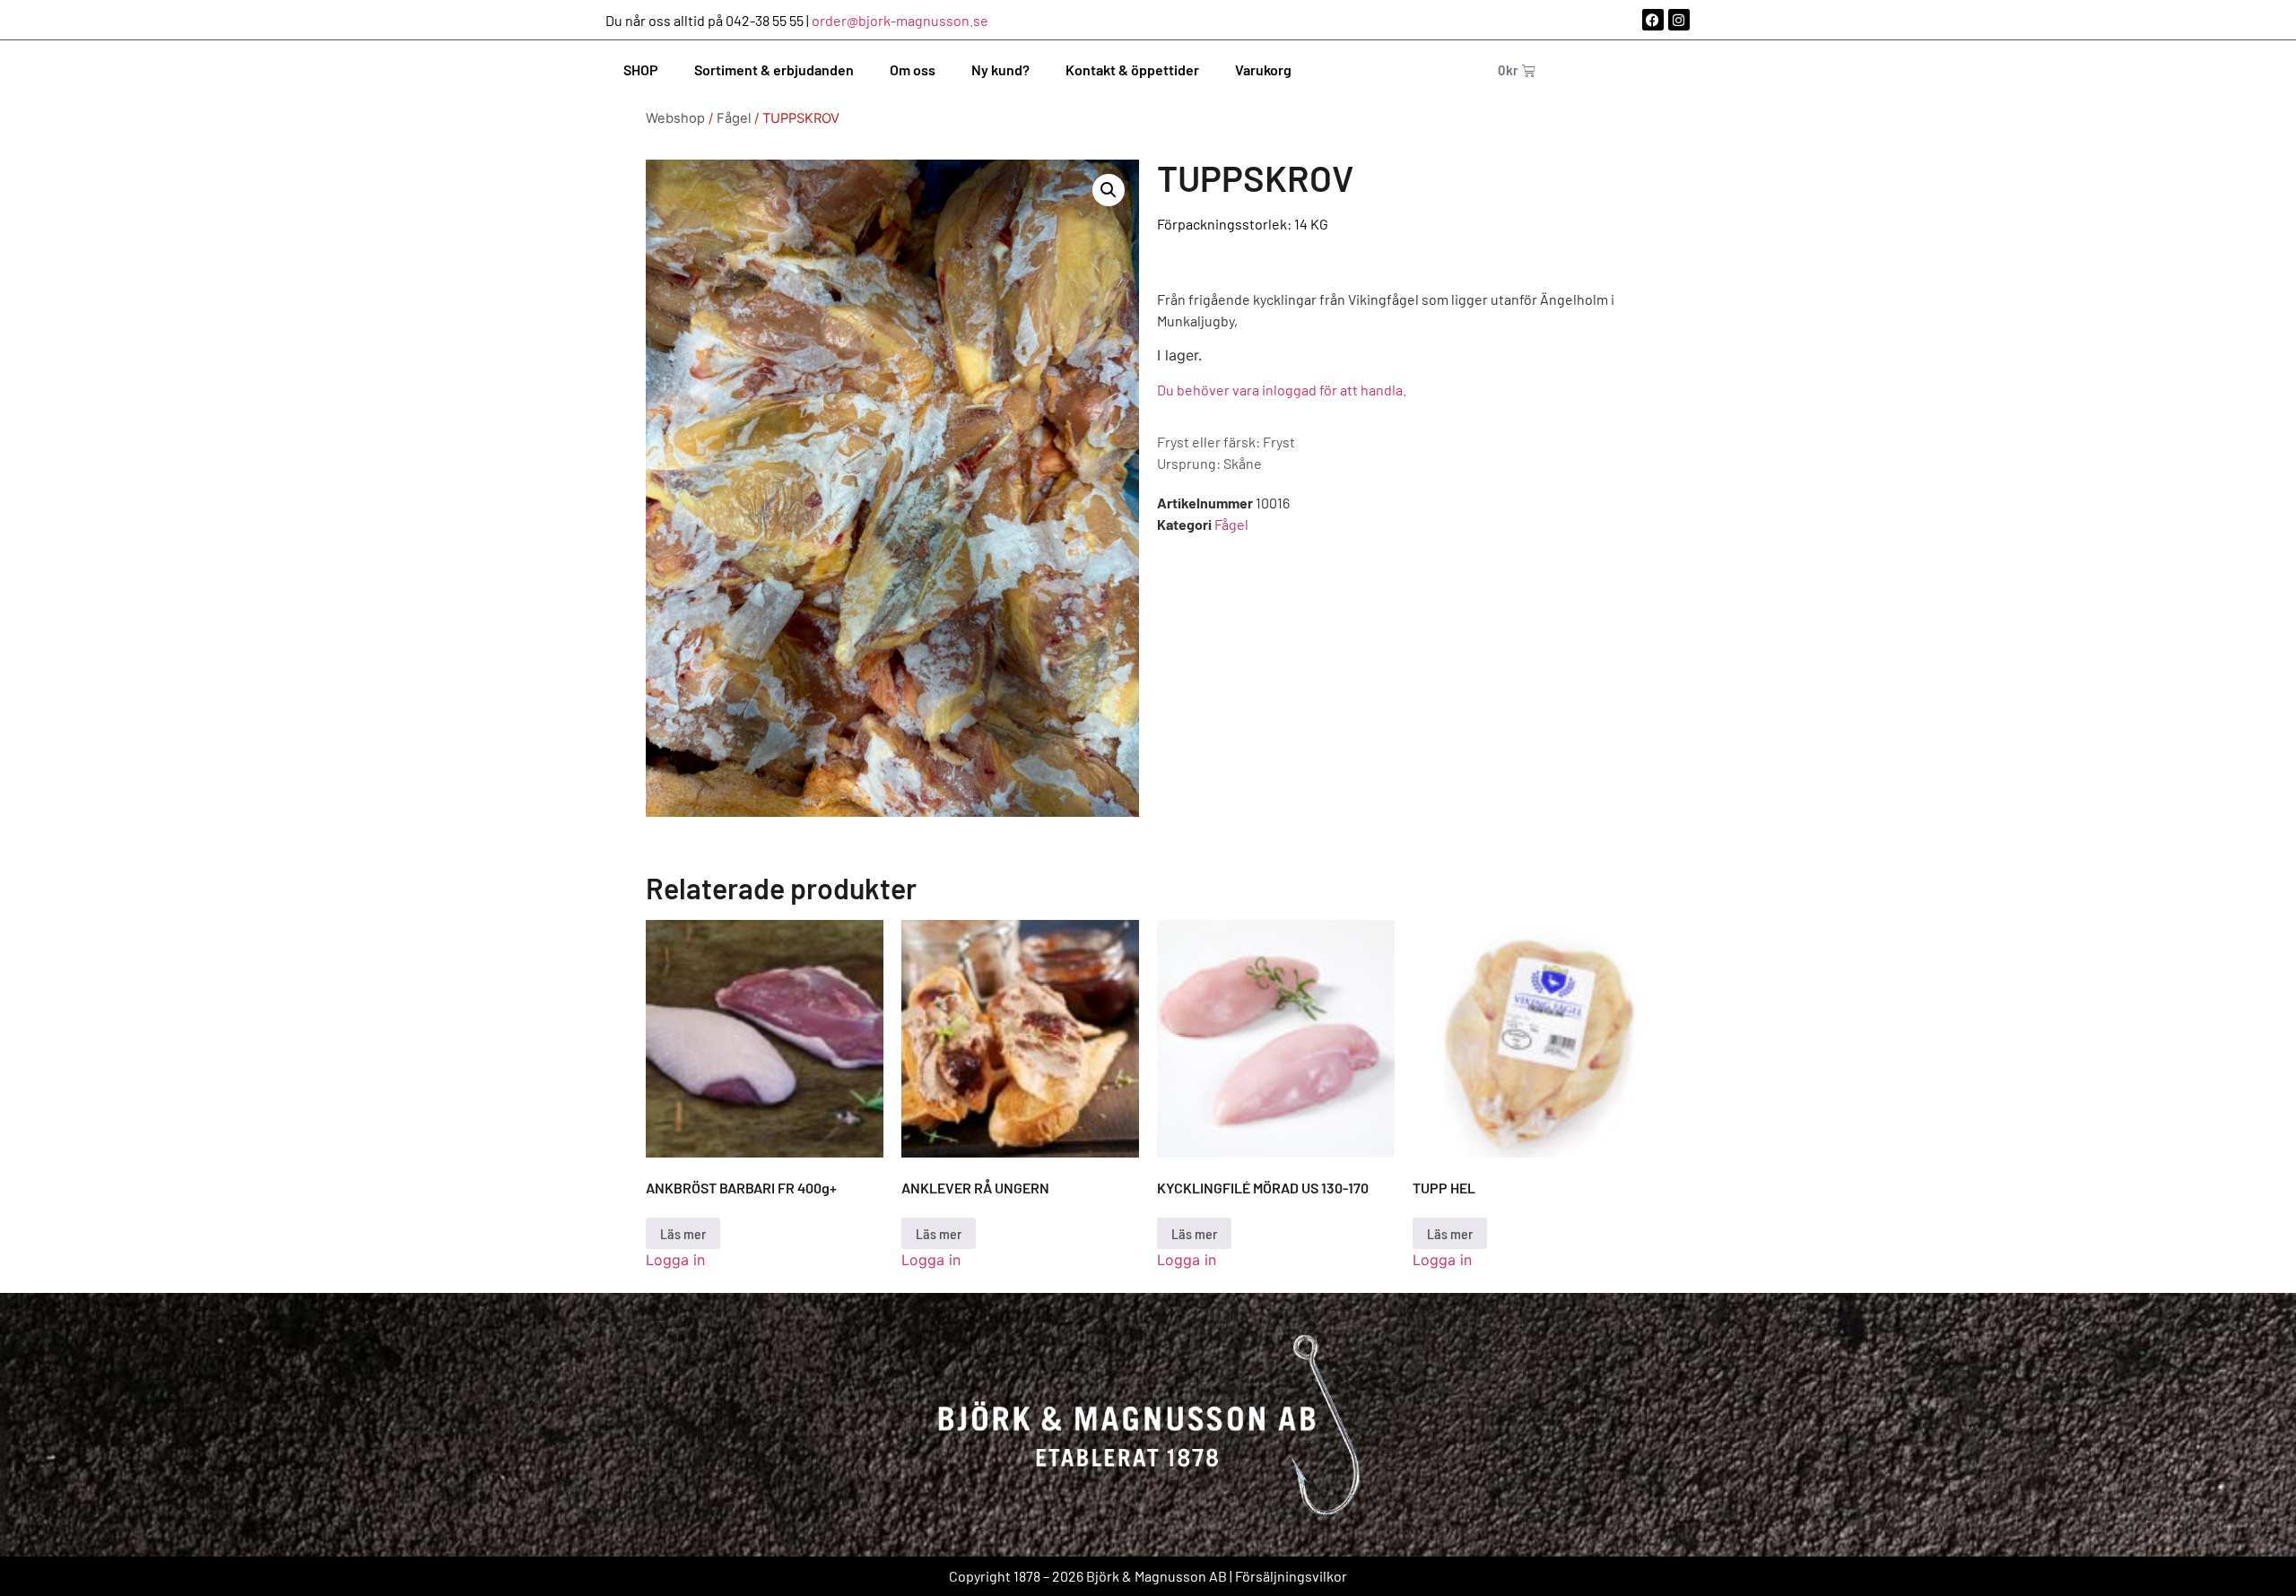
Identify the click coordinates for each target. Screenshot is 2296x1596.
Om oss (913, 69)
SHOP (641, 69)
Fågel (734, 118)
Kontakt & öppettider (1132, 69)
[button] (1109, 190)
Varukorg (1263, 69)
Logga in (675, 1260)
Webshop (675, 118)
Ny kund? (1000, 69)
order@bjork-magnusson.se (900, 20)
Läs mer (683, 1233)
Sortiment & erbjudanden (774, 69)
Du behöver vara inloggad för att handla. (1282, 390)
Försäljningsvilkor (1291, 1576)
